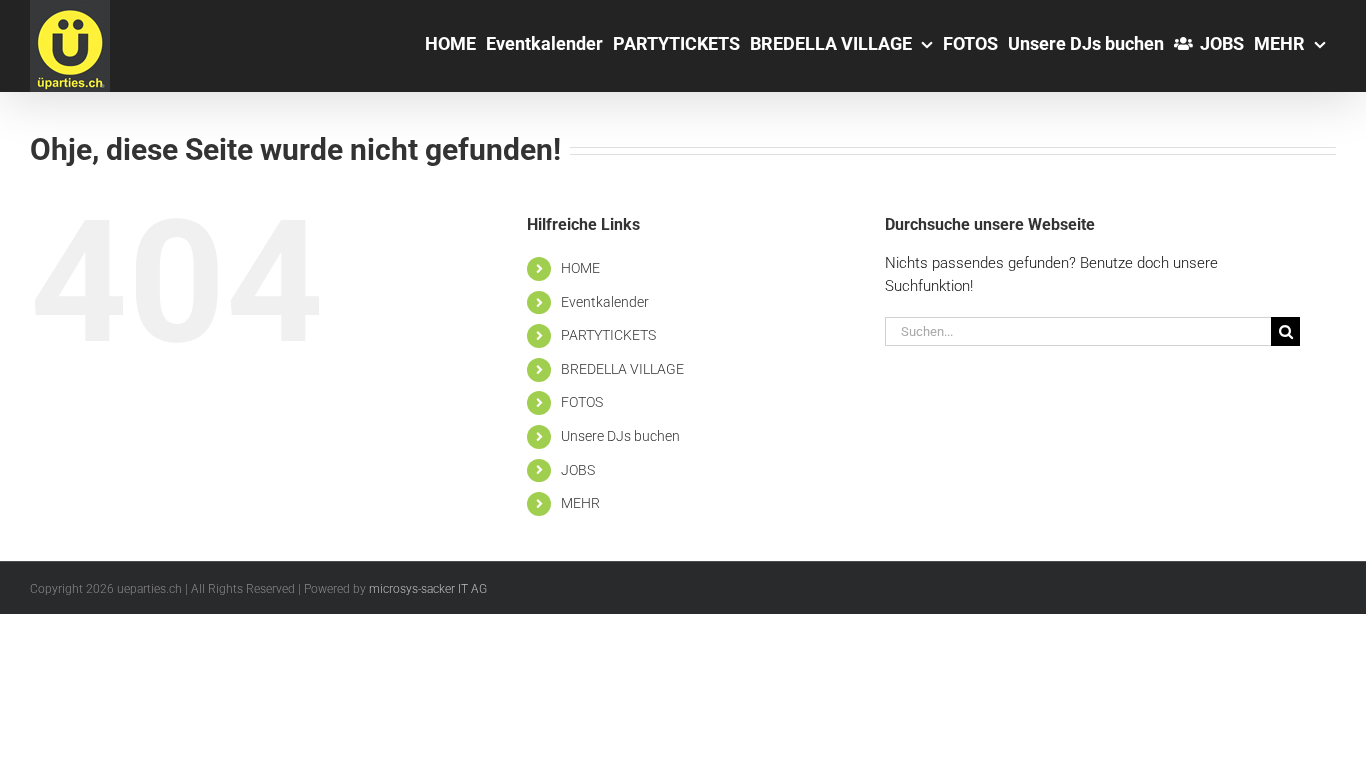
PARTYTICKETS (608, 335)
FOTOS (582, 402)
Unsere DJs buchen (620, 436)
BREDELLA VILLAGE (622, 369)
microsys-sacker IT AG (428, 589)
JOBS (578, 470)
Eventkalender (605, 302)
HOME (580, 268)
